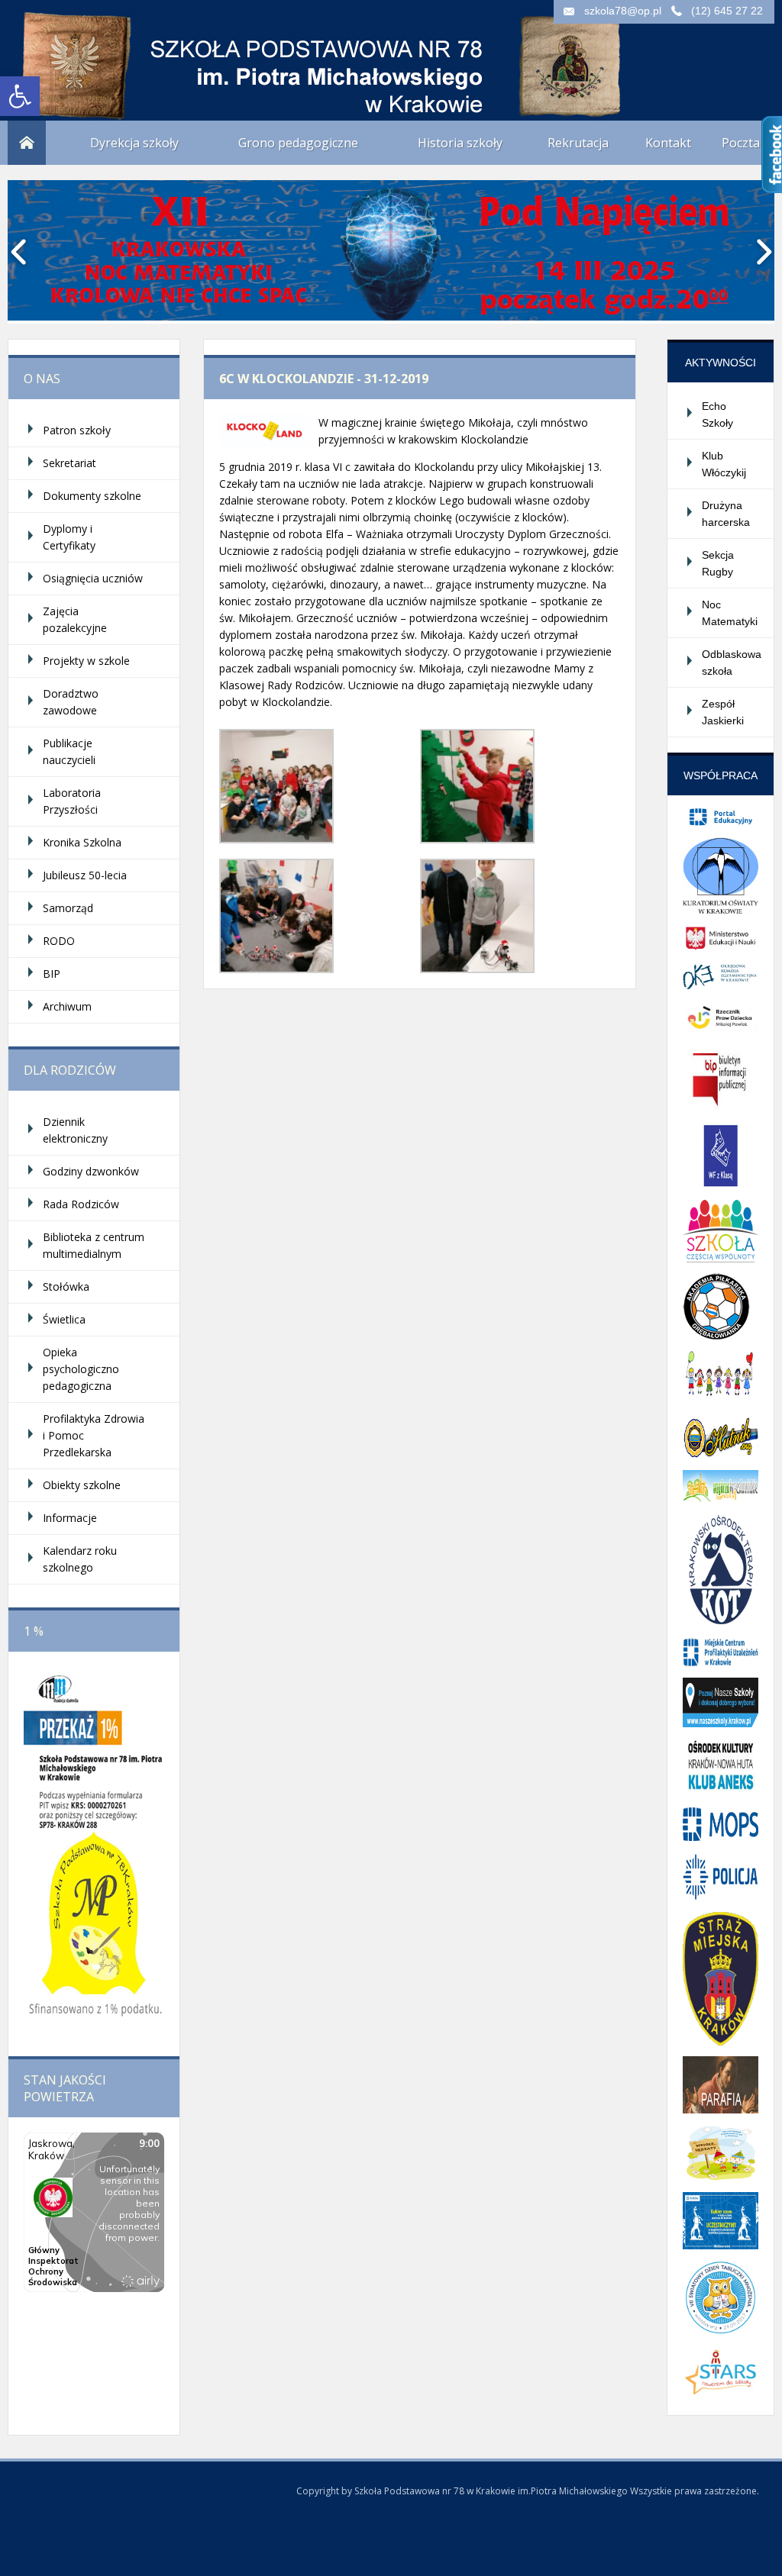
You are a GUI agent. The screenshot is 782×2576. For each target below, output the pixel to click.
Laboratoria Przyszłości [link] (72, 801)
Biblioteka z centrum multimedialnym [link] (94, 1245)
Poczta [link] (741, 143)
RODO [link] (59, 941)
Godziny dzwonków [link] (91, 1171)
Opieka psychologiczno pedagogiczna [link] (81, 1369)
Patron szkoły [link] (77, 430)
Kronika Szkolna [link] (82, 842)
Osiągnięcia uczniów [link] (93, 578)
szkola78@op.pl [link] (623, 11)
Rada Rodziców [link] (81, 1204)
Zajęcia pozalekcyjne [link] (75, 619)
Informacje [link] (70, 1518)
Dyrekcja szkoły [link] (134, 143)
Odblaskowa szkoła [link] (732, 663)
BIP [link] (52, 974)
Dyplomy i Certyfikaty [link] (69, 537)
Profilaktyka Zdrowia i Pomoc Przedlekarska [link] (94, 1435)
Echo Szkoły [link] (717, 414)
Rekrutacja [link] (578, 143)
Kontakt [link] (668, 143)
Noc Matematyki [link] (730, 613)
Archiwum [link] (67, 1006)
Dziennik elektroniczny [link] (75, 1130)
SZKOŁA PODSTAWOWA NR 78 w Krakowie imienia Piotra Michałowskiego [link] (160, 53)
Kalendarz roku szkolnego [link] (80, 1559)
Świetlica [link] (64, 1319)
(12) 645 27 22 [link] (727, 11)
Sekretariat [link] (69, 463)
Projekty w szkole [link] (86, 661)
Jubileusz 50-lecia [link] (85, 875)
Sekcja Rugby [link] (718, 563)
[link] (20, 96)
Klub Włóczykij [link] (724, 464)
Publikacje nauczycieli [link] (69, 751)
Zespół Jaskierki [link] (723, 712)
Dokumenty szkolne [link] (92, 496)
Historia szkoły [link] (460, 143)
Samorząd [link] (68, 908)
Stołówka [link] (66, 1286)
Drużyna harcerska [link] (726, 514)
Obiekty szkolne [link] (82, 1485)
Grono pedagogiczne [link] (298, 143)
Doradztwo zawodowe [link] (71, 702)
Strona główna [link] (27, 143)
